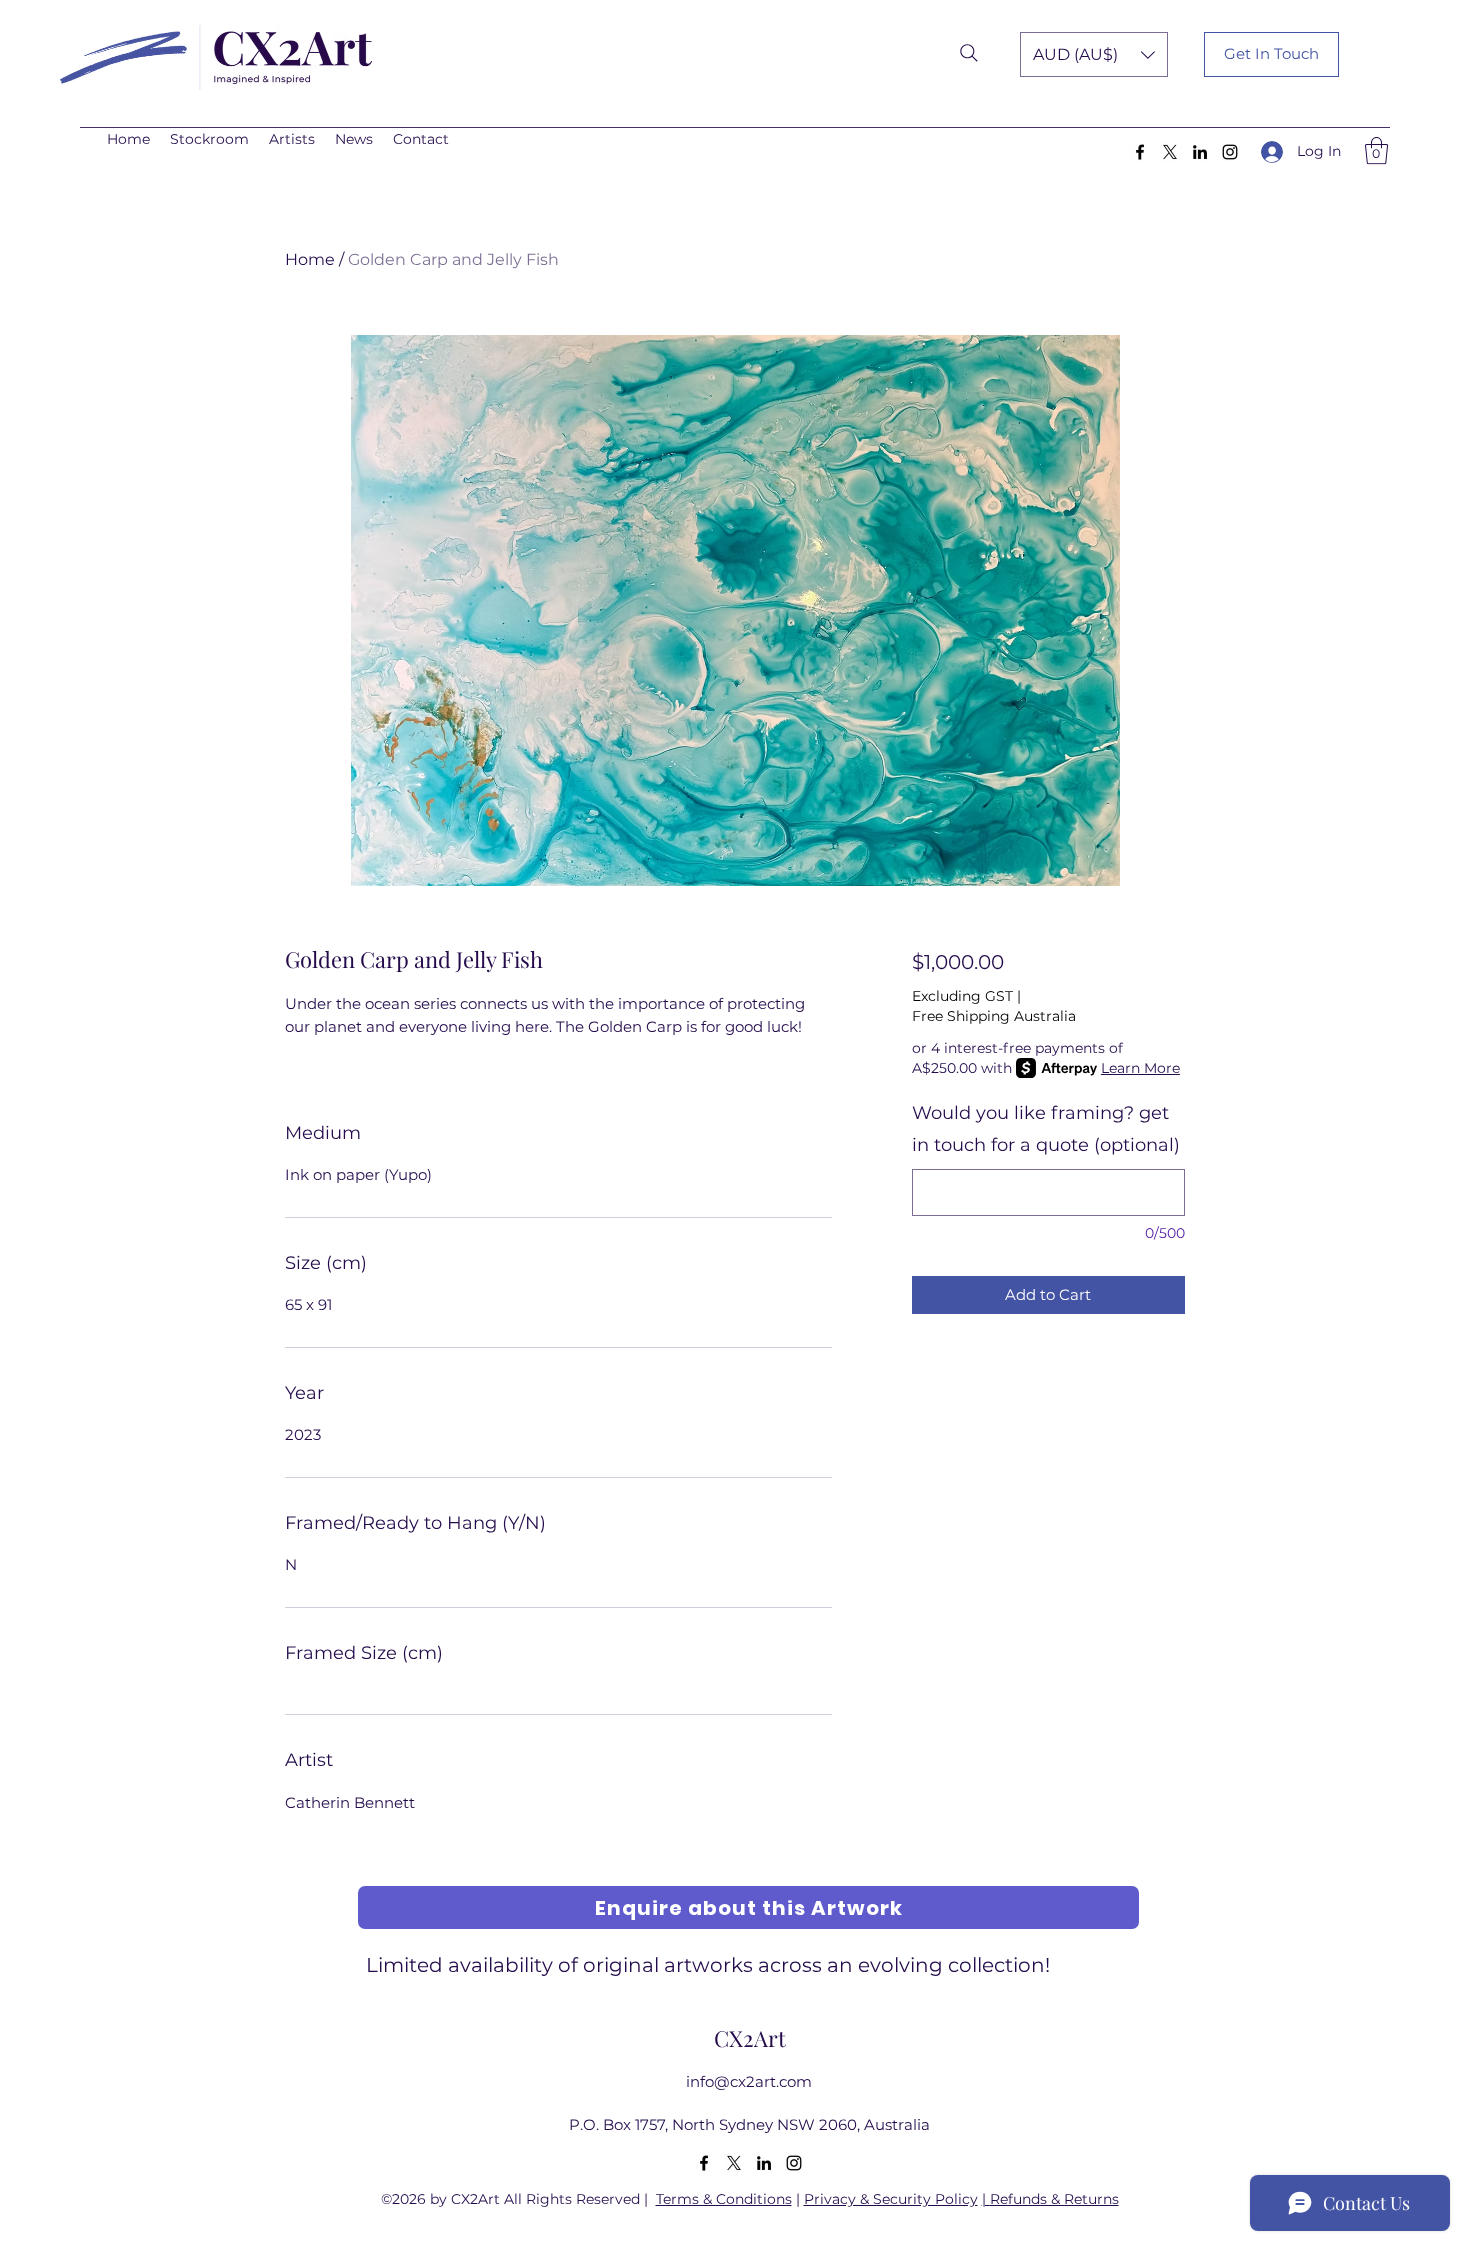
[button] (1094, 54)
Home (310, 259)
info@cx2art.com (749, 2081)
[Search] (969, 53)
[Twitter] (1170, 152)
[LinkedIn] (1200, 152)
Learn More (1140, 1068)
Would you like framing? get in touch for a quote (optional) (1046, 1129)
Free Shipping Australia (994, 1016)
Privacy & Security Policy (891, 2199)
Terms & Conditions (724, 2199)
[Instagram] (1230, 152)
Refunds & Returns (1054, 2199)
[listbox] (1094, 54)
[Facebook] (1140, 152)
